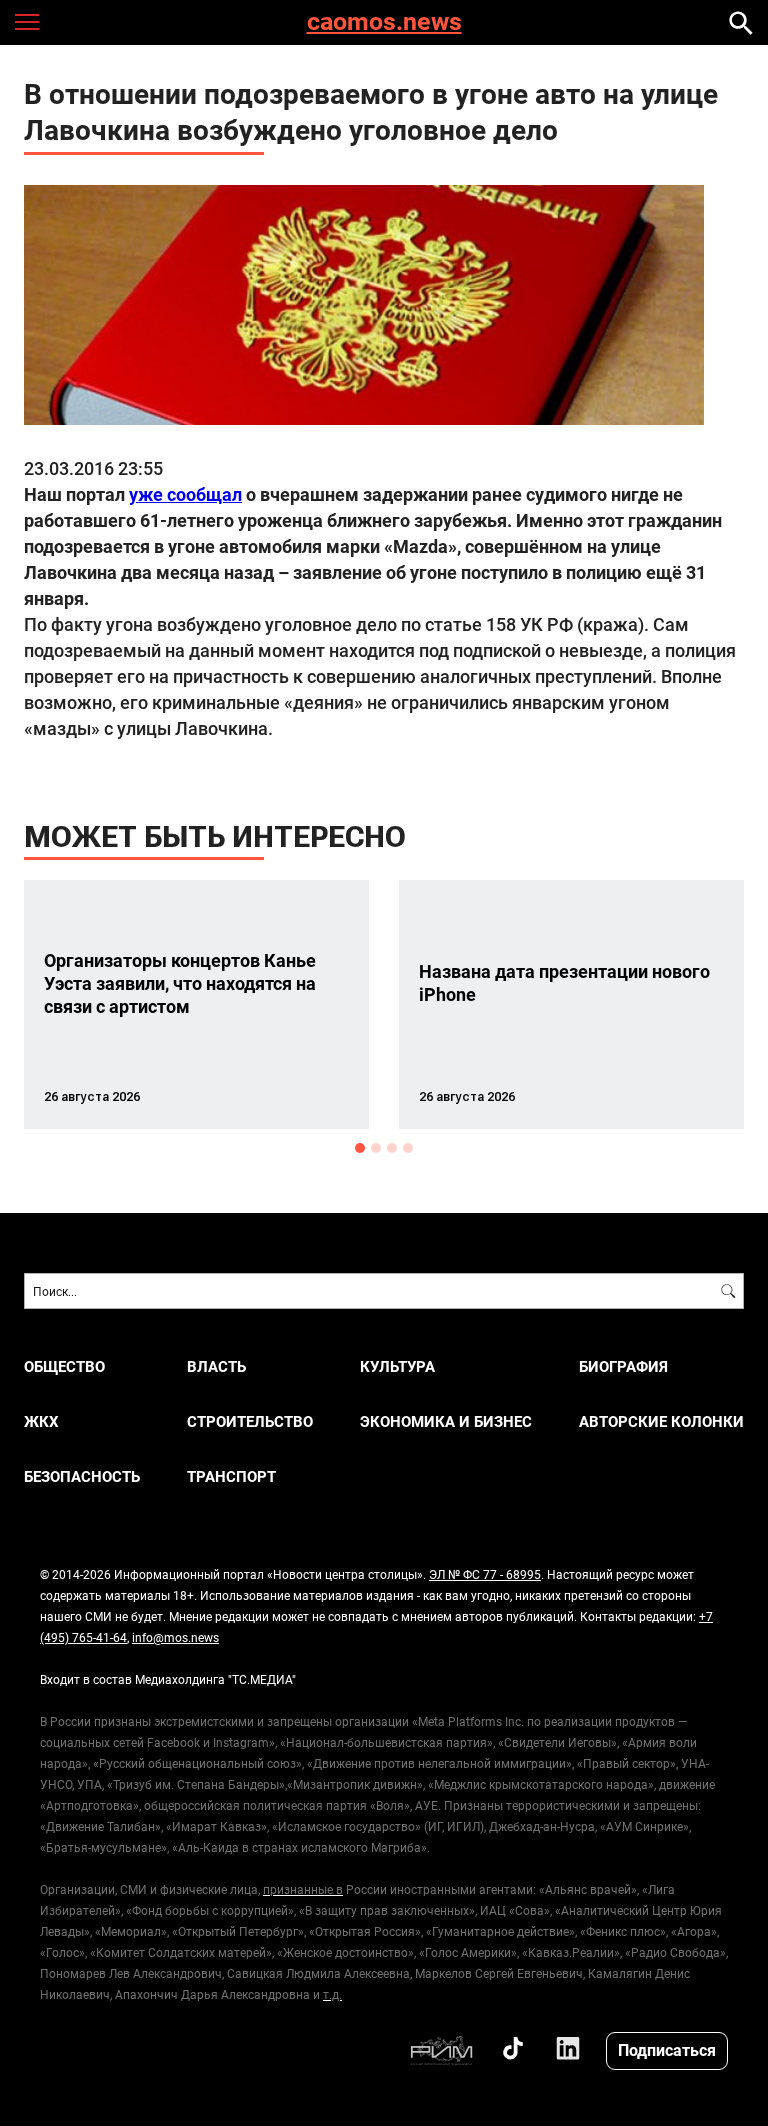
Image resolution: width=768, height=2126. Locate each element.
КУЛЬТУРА (397, 1366)
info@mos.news (175, 1637)
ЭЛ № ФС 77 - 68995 (485, 1574)
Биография (623, 1366)
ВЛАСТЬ (216, 1366)
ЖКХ (41, 1421)
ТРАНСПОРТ (231, 1476)
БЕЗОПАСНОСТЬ (82, 1476)
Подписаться (667, 2049)
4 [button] (408, 1148)
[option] (196, 1004)
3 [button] (392, 1148)
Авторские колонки (661, 1421)
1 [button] (360, 1148)
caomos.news (384, 22)
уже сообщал (185, 494)
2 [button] (376, 1148)
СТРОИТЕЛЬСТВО (250, 1421)
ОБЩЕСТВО (64, 1366)
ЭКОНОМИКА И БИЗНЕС (446, 1421)
